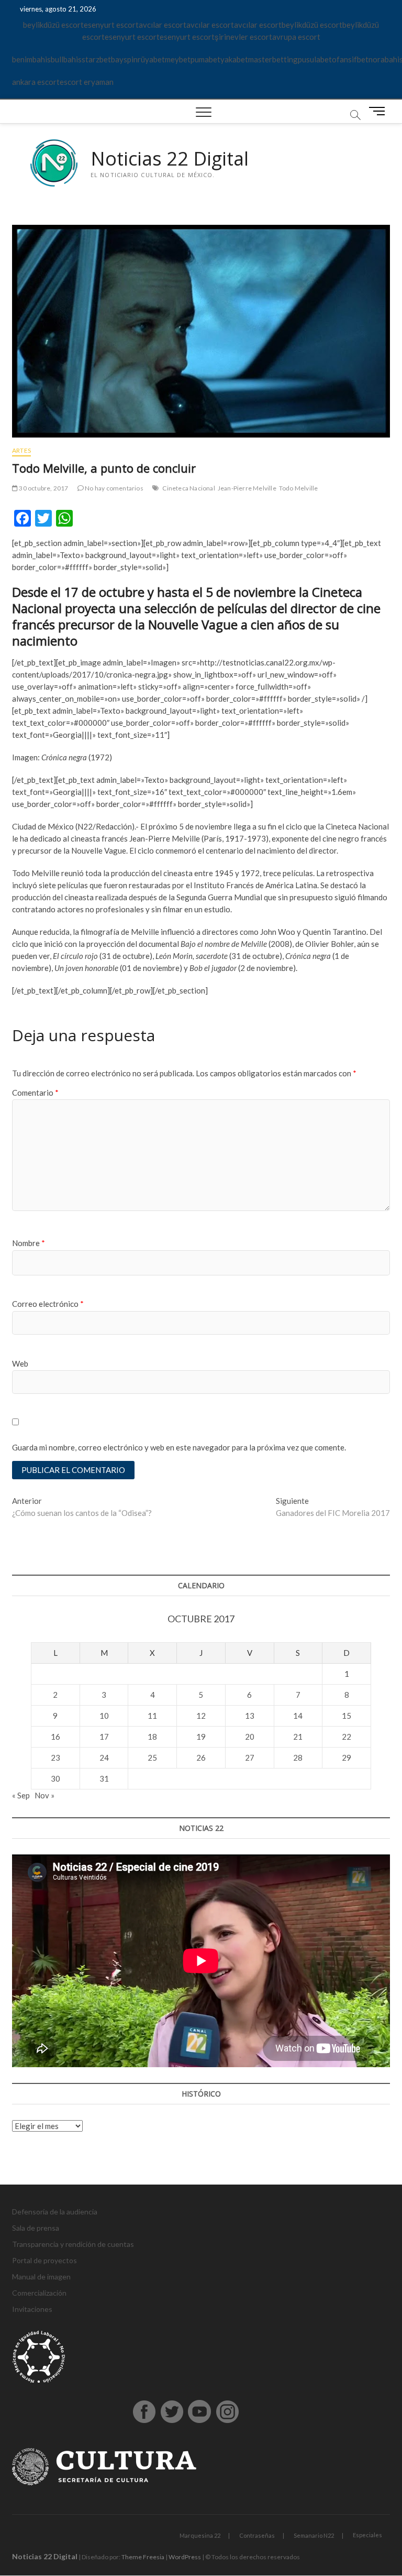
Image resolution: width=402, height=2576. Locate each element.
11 (152, 1716)
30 (55, 1778)
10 (104, 1716)
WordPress (185, 2557)
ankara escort (36, 82)
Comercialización (39, 2293)
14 (298, 1716)
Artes (21, 450)
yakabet (234, 59)
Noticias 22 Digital (170, 159)
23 (55, 1758)
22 (347, 1737)
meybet (178, 59)
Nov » (44, 1795)
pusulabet (315, 59)
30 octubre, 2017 (43, 488)
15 (347, 1716)
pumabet (205, 59)
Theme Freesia (143, 2557)
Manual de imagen (41, 2277)
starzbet (96, 59)
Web (20, 1363)
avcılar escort (163, 25)
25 (152, 1758)
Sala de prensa (36, 2228)
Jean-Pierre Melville (247, 488)
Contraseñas (257, 2535)
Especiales (367, 2535)
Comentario (35, 1093)
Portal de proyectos (44, 2260)
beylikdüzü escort (53, 25)
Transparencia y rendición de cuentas (73, 2244)
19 (201, 1737)
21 (298, 1737)
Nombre (29, 1243)
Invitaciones (32, 2309)
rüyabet (151, 59)
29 (347, 1758)
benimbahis (31, 59)
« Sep (21, 1795)
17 (104, 1737)
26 (201, 1758)
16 (55, 1737)
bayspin (124, 59)
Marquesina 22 (200, 2535)
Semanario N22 (314, 2535)
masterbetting (273, 59)
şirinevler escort (243, 37)
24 (104, 1758)
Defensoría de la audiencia (55, 2212)
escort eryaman (87, 82)
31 (104, 1778)
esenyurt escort (111, 25)
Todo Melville (299, 488)
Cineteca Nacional (188, 488)
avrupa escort (296, 37)
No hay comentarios (114, 488)
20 (250, 1737)
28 (298, 1758)
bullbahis (66, 59)
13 (250, 1716)
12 (201, 1716)
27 (250, 1758)
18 (152, 1737)
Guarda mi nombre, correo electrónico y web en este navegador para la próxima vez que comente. (179, 1447)
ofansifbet (350, 59)
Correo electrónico (48, 1304)
